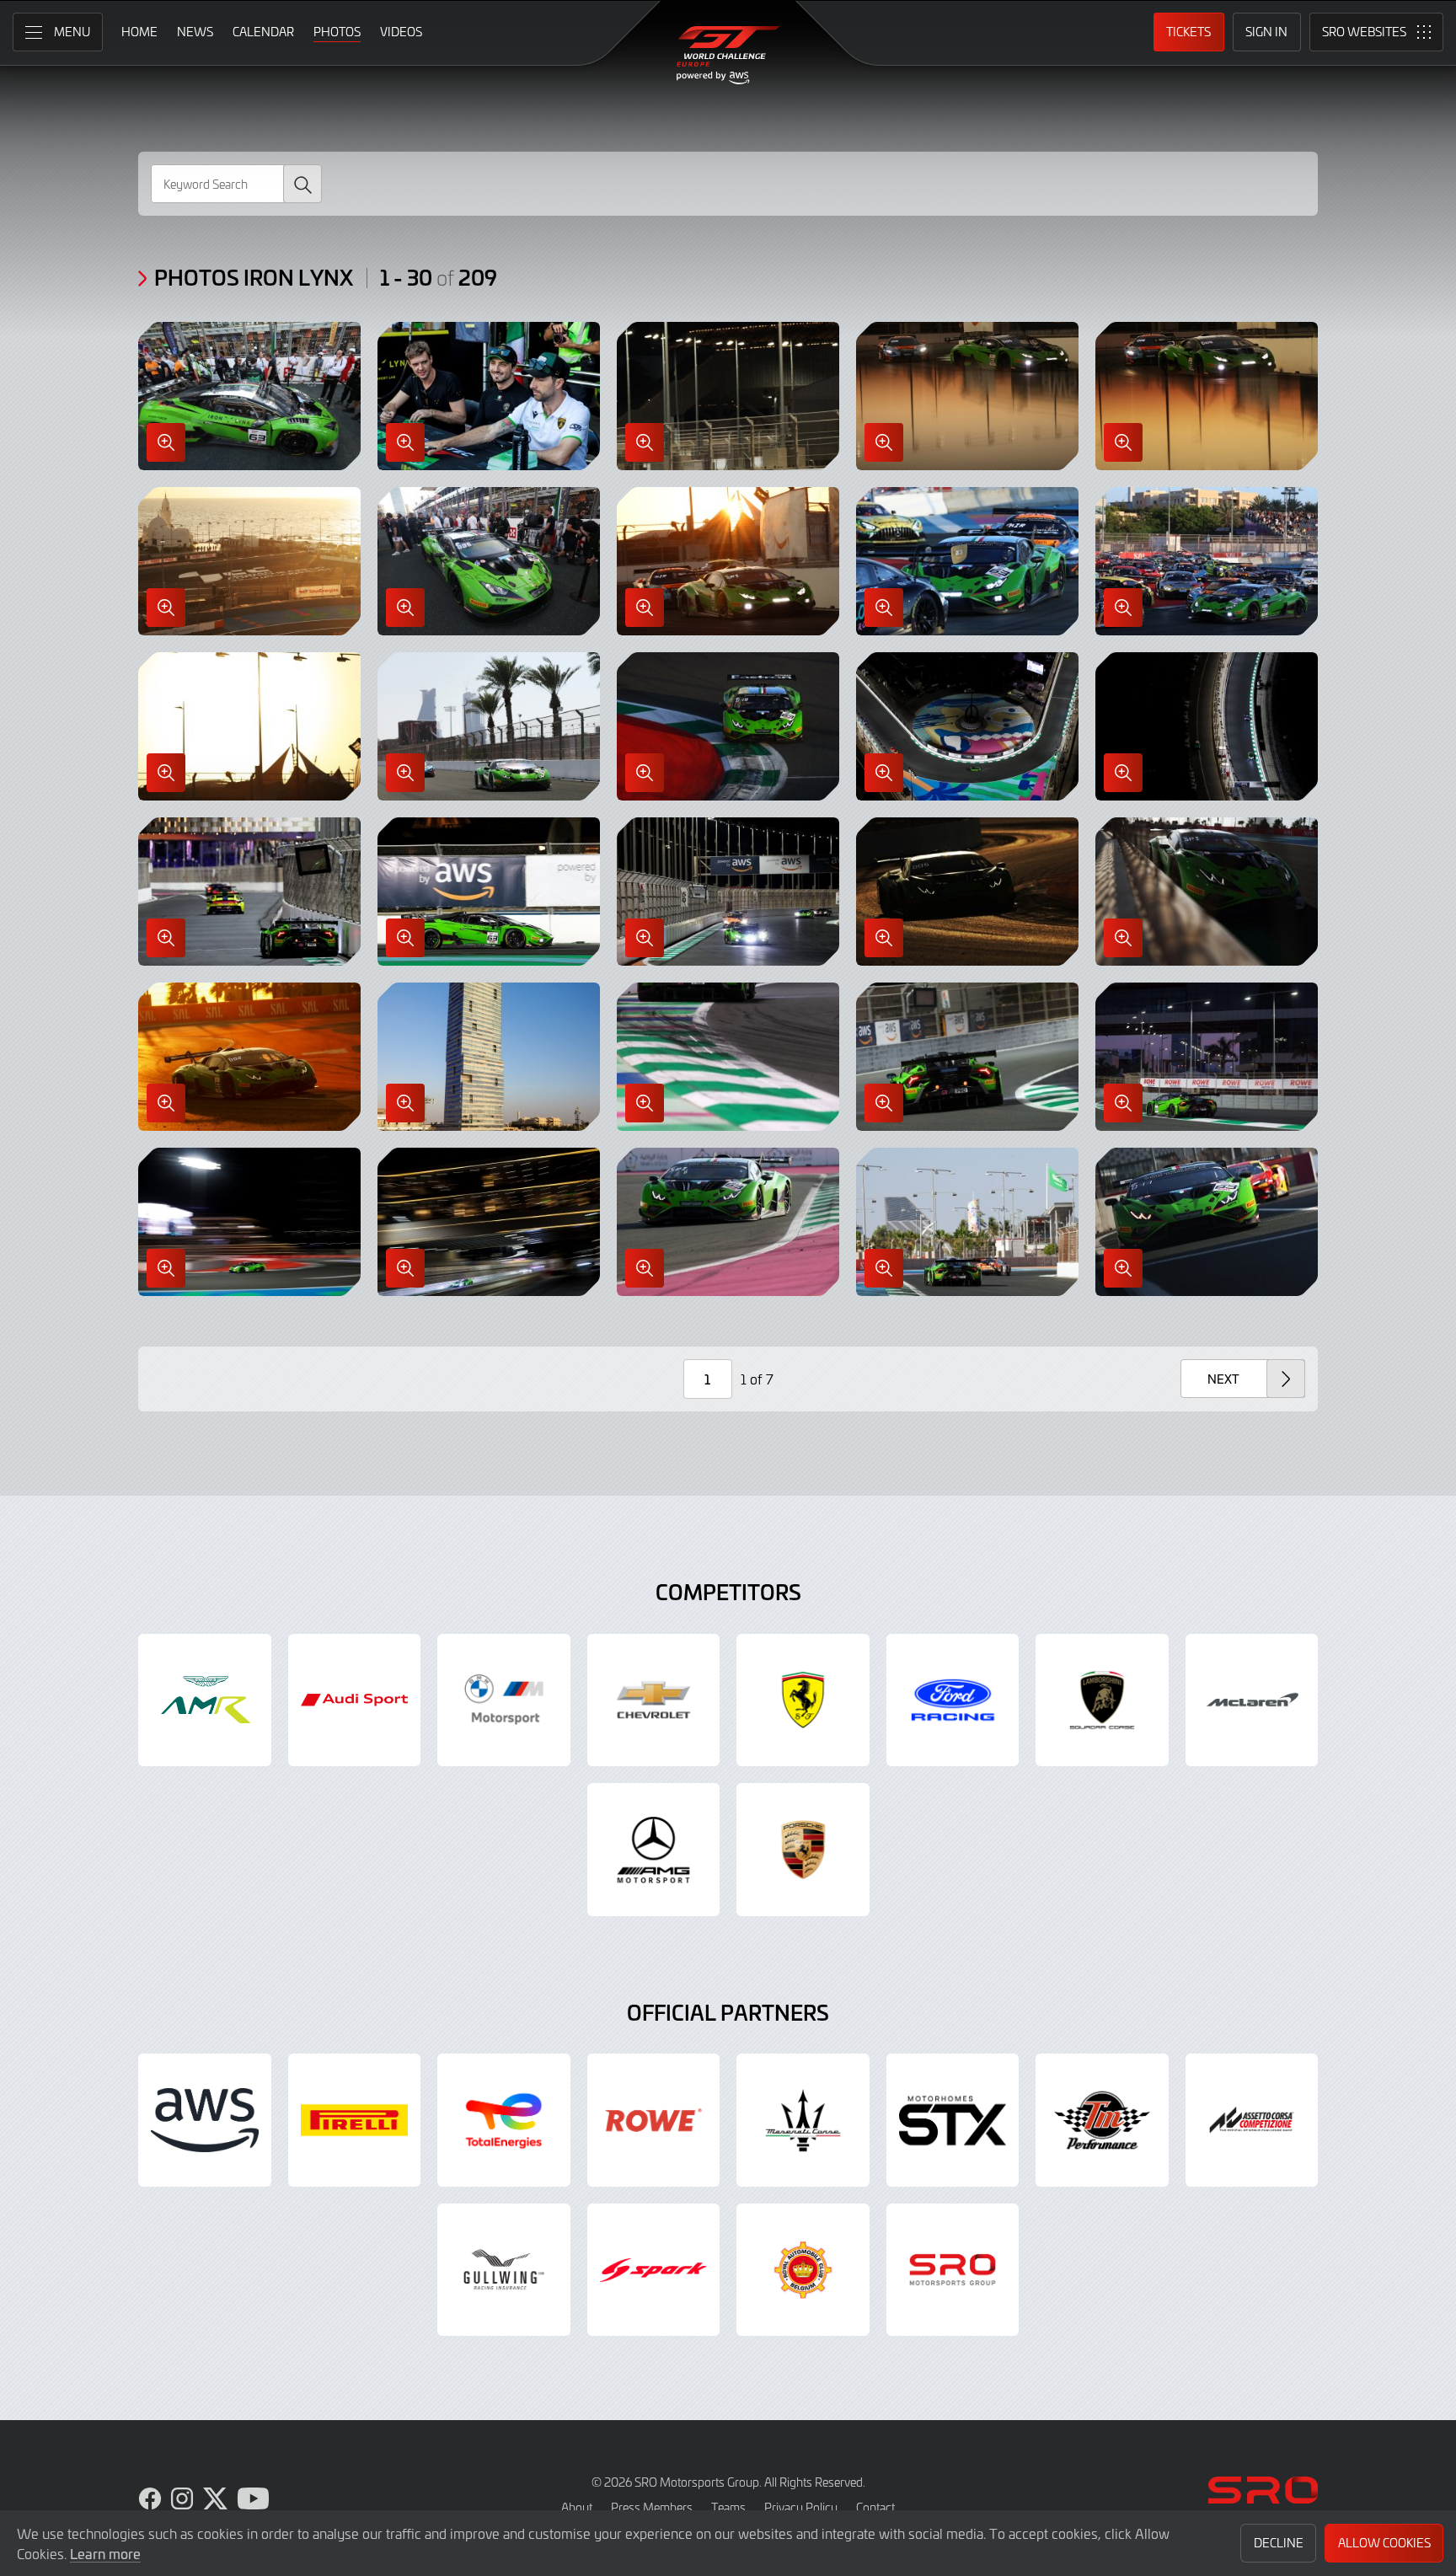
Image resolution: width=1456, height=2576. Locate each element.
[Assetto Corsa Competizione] (1252, 2120)
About (577, 2507)
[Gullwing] (504, 2270)
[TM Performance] (1102, 2120)
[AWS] (205, 2120)
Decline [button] (1279, 2543)
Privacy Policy (801, 2507)
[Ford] (953, 1700)
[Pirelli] (355, 2120)
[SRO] (953, 2270)
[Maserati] (803, 2120)
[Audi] (355, 1700)
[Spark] (654, 2270)
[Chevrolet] (654, 1700)
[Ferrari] (803, 1700)
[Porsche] (803, 1850)
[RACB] (803, 2270)
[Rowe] (654, 2120)
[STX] (953, 2120)
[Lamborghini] (1102, 1700)
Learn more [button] (105, 2553)
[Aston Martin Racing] (205, 1700)
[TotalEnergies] (504, 2120)
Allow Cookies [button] (1384, 2543)
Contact (875, 2507)
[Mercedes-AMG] (654, 1850)
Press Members (652, 2507)
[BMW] (504, 1700)
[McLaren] (1252, 1700)
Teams (728, 2507)
